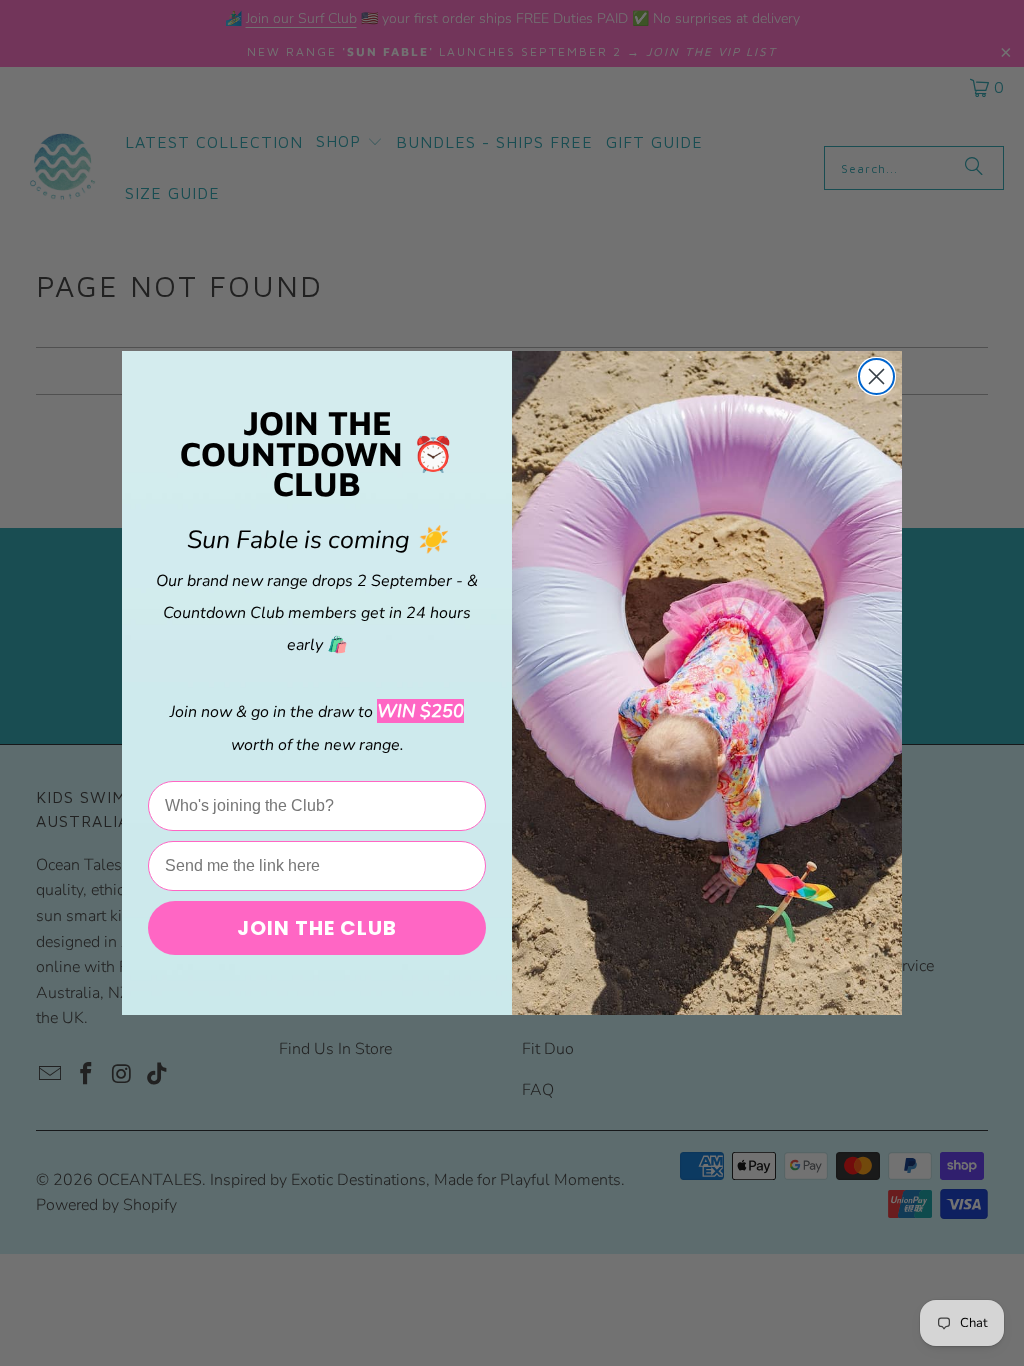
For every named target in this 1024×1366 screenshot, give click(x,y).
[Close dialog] (876, 376)
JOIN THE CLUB (317, 928)
